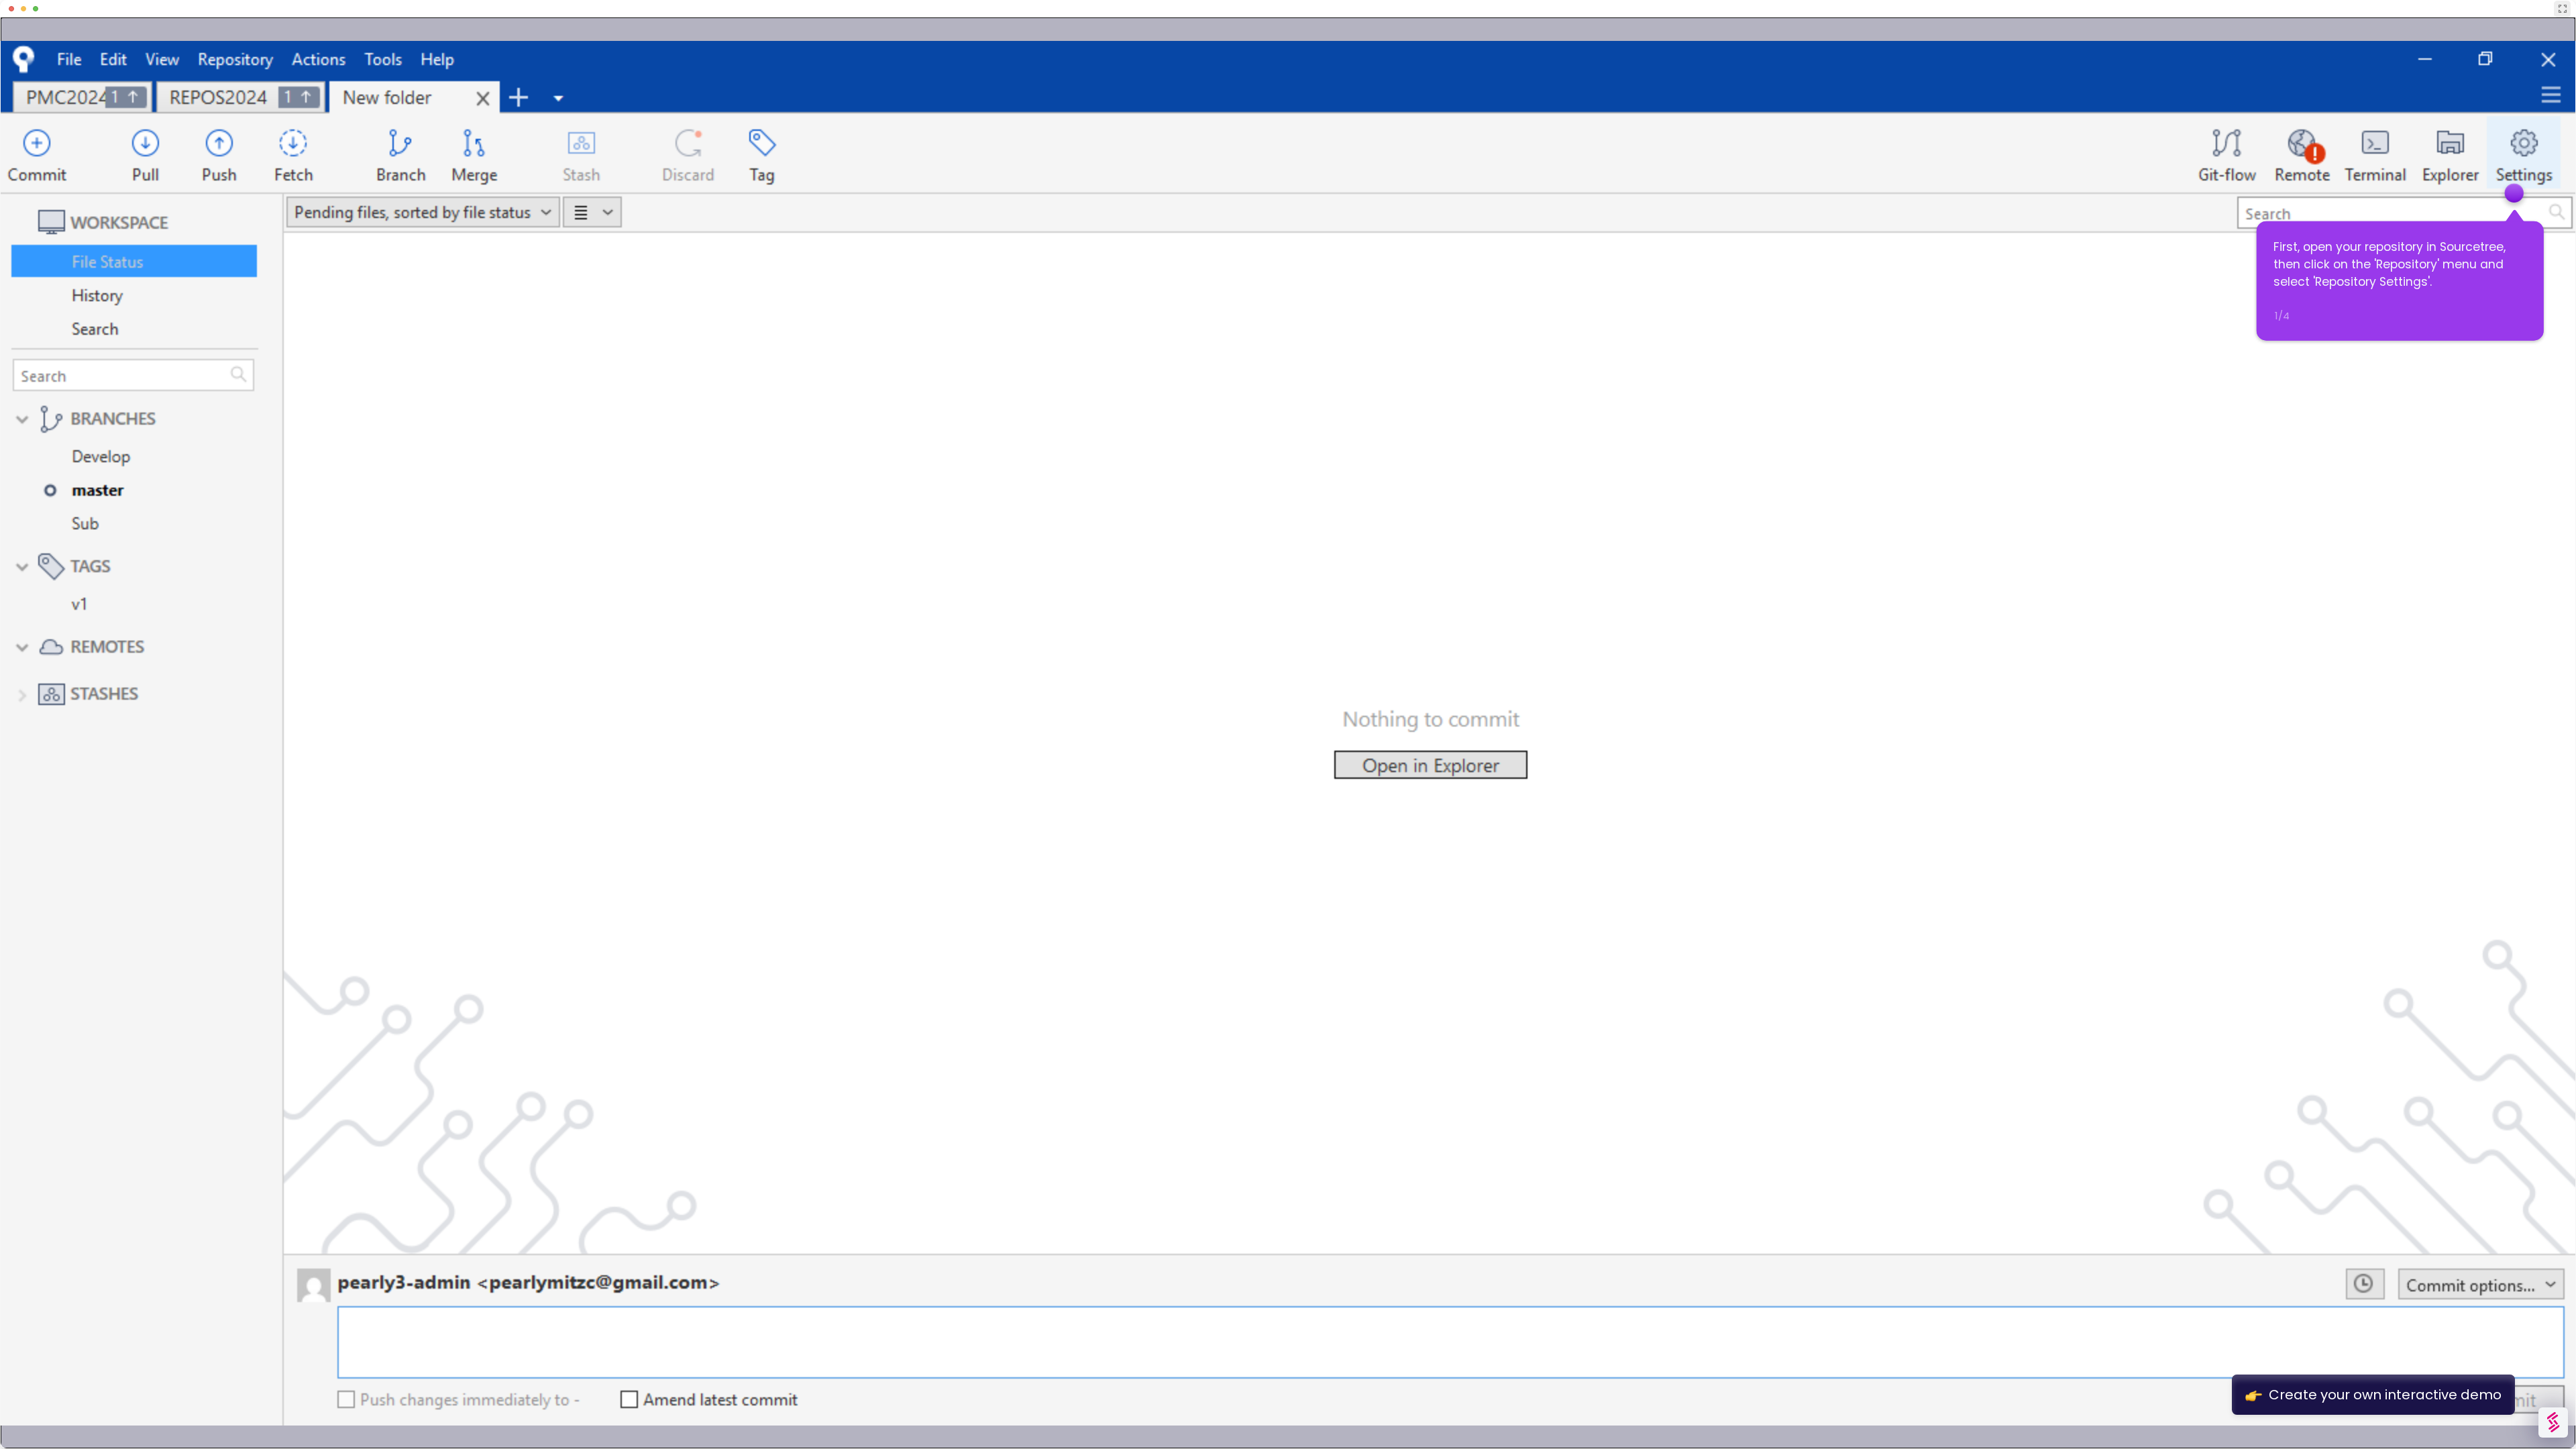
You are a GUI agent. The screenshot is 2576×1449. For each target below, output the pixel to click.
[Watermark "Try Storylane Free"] (2553, 1423)
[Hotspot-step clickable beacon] (2514, 193)
